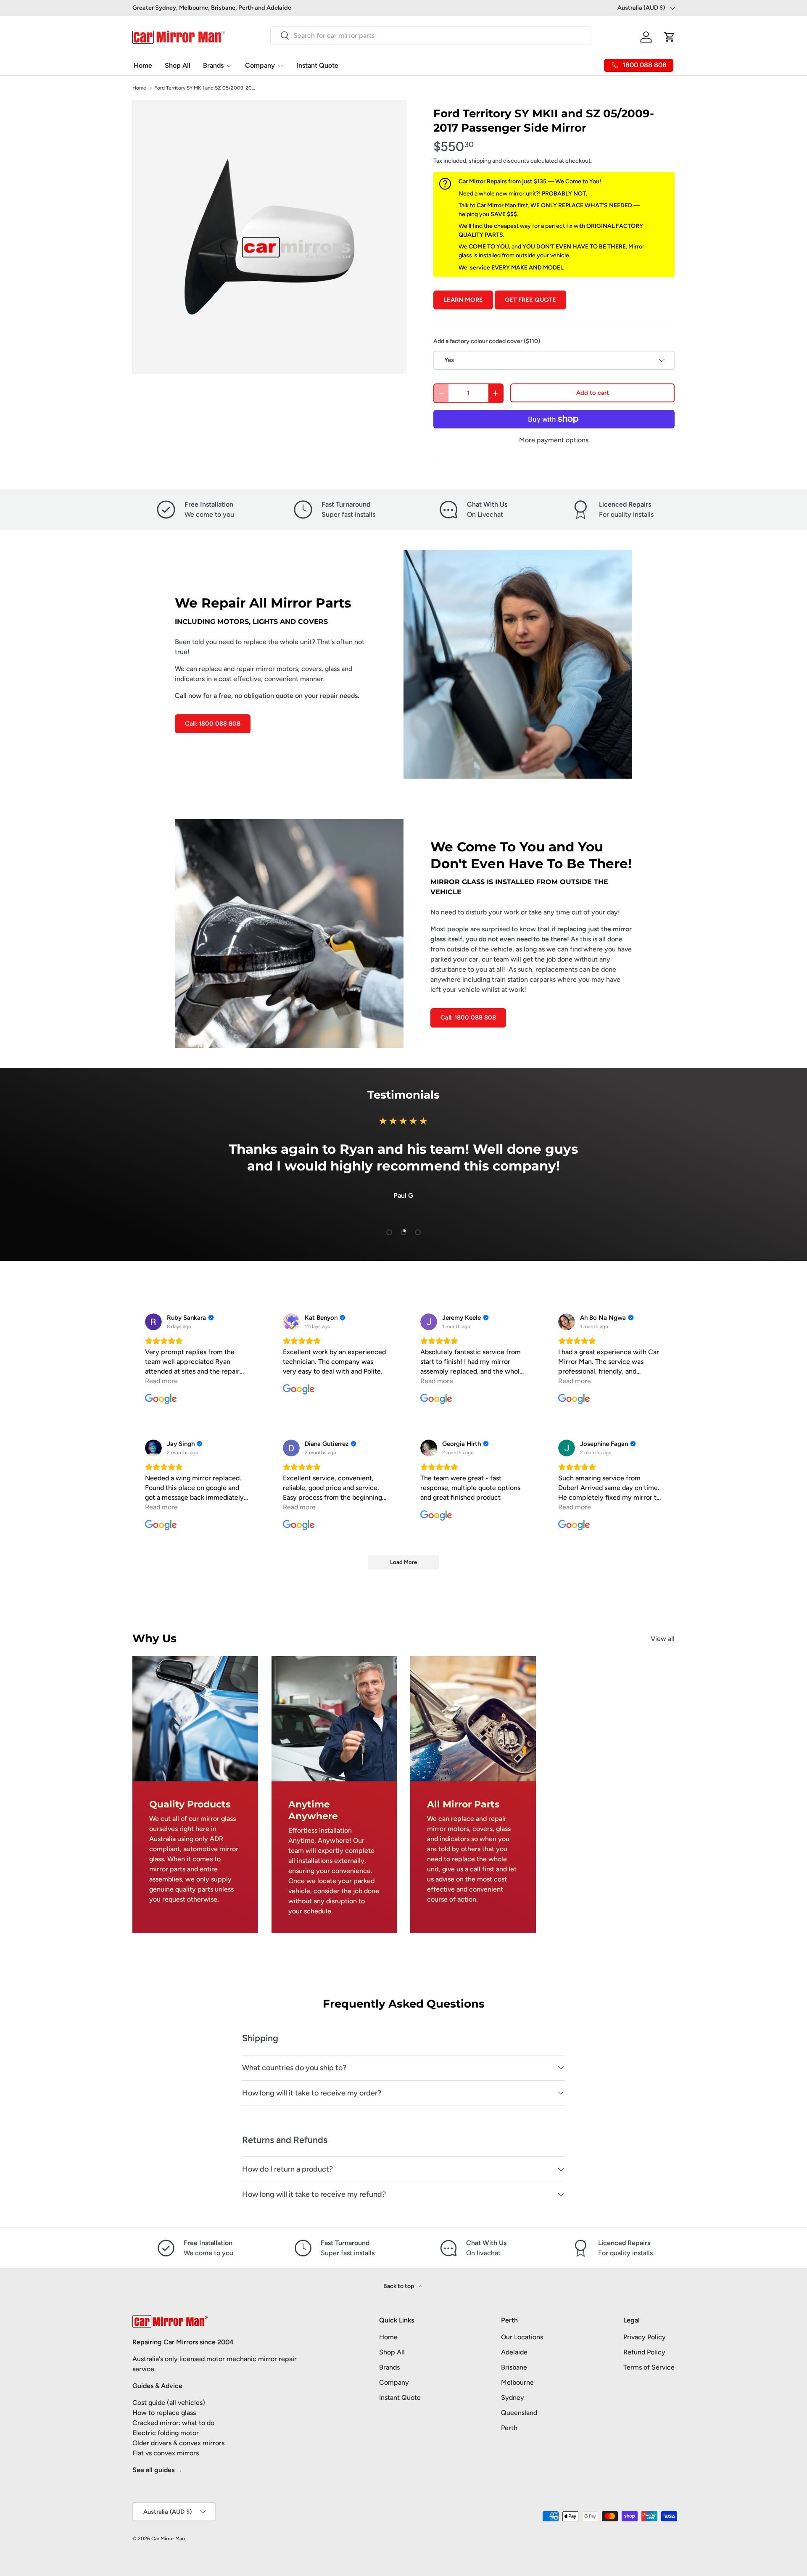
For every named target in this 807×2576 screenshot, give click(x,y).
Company (260, 65)
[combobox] (431, 36)
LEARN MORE (463, 300)
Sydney (513, 2398)
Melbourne (517, 2382)
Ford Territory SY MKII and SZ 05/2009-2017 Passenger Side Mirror (205, 88)
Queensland (519, 2413)
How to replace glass (164, 2413)
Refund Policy (644, 2352)
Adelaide (514, 2352)
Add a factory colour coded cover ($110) (487, 341)
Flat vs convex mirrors (166, 2453)
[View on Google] (153, 1322)
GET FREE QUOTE (530, 300)
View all (663, 1639)
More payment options (554, 440)
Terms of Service (649, 2367)
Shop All (178, 65)
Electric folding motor (166, 2433)
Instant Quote (317, 65)
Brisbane (514, 2367)
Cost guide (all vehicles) (169, 2403)
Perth (509, 2428)
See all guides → (158, 2470)
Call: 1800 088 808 (213, 724)
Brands (213, 65)
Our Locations (522, 2337)
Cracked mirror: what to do (173, 2423)
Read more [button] (161, 1381)
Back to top (399, 2286)
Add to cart (593, 393)
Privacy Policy (645, 2337)
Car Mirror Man (168, 2539)
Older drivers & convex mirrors (178, 2443)
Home (143, 65)
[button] (670, 37)
